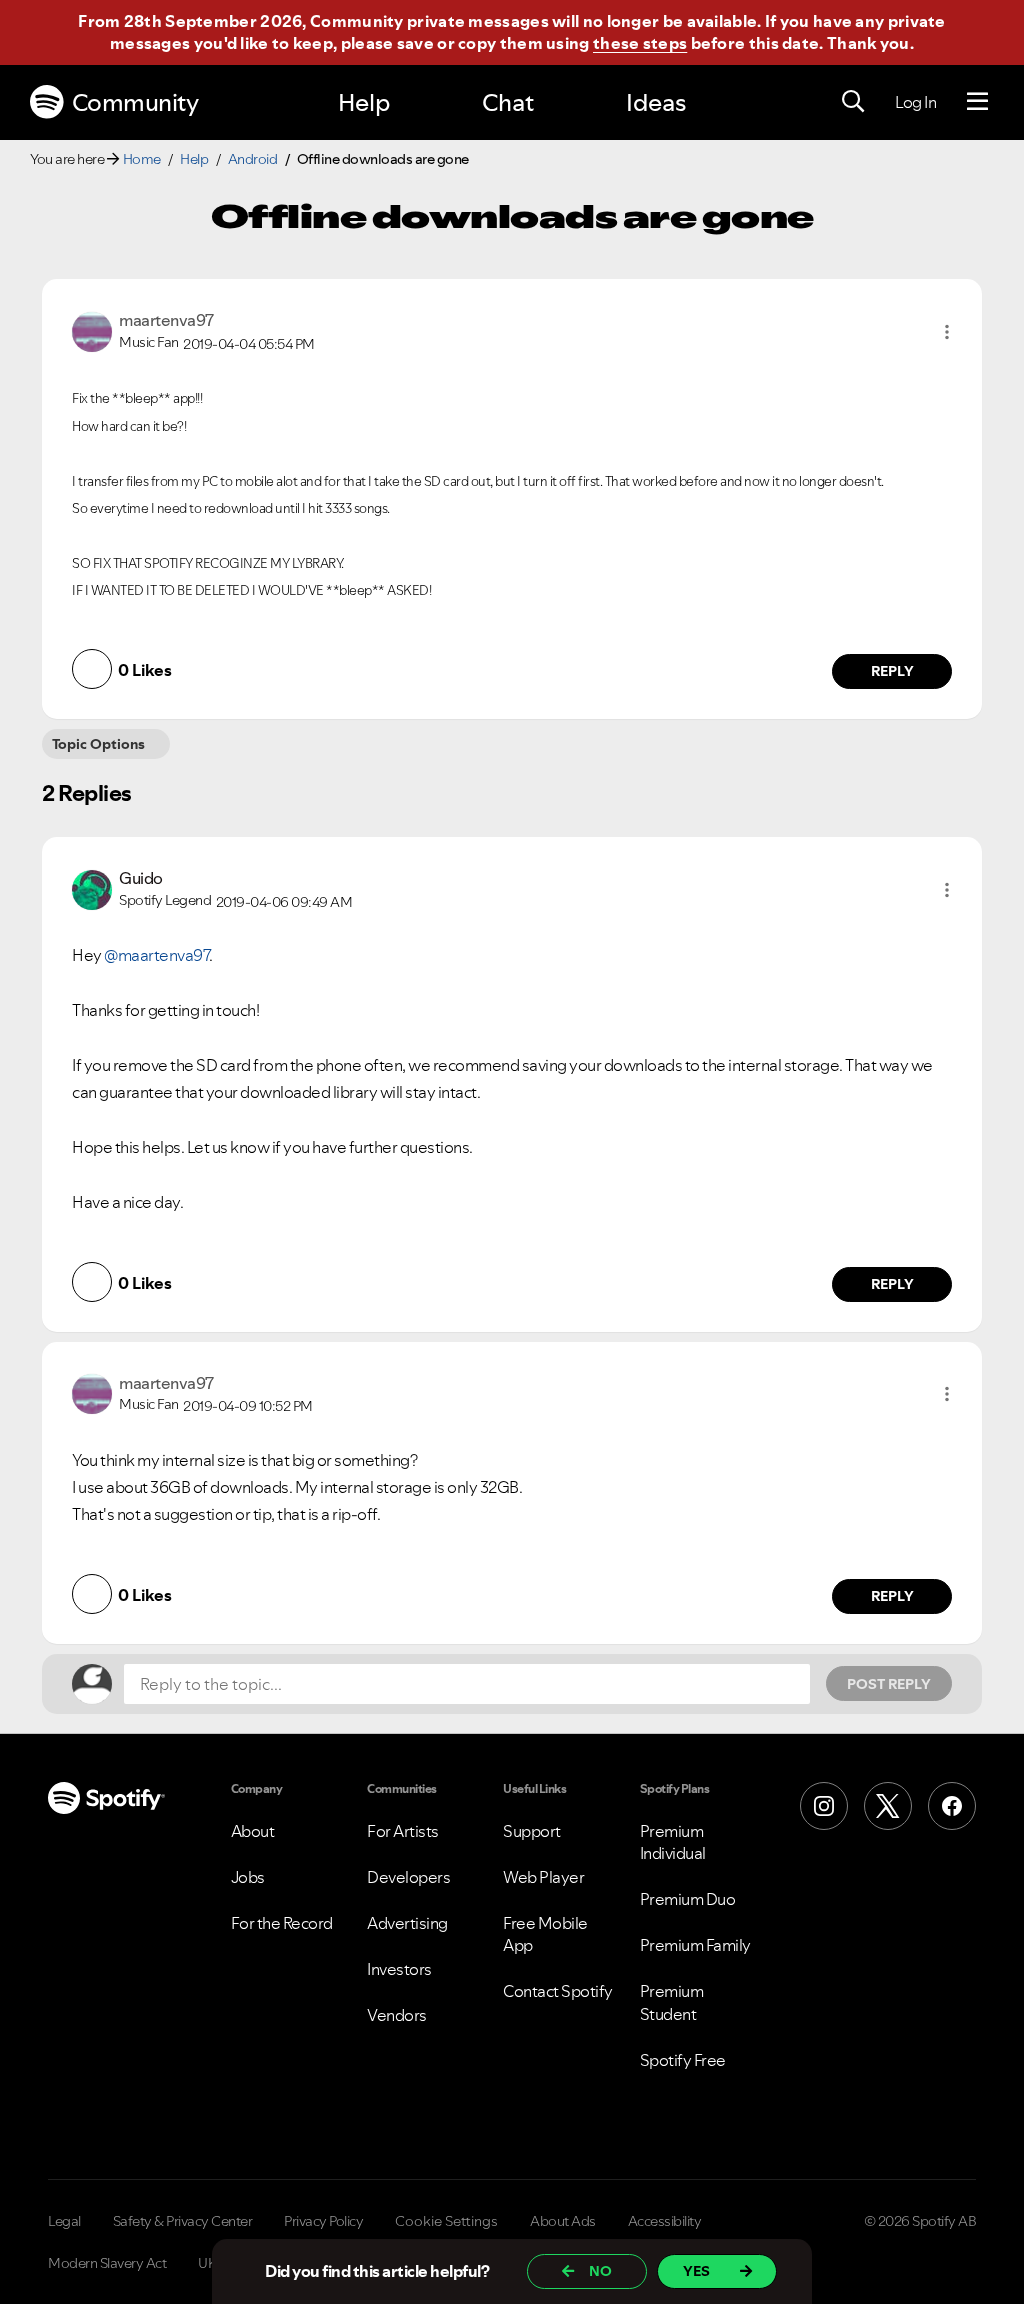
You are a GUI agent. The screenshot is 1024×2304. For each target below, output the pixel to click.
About (253, 1831)
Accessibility (665, 2221)
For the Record (282, 1923)
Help (364, 102)
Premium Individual (673, 1842)
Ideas (656, 102)
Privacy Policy (323, 2221)
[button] (947, 332)
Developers (408, 1877)
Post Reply (889, 1684)
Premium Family (695, 1945)
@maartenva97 (156, 955)
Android (253, 159)
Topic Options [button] (98, 744)
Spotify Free (683, 2060)
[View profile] (92, 330)
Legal (64, 2221)
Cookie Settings (446, 2221)
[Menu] (977, 102)
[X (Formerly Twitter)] (888, 1806)
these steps (640, 43)
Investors (399, 1969)
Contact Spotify (558, 1991)
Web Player (543, 1877)
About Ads (563, 2221)
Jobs (248, 1877)
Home (142, 159)
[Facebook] (952, 1806)
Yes (696, 2271)
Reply (892, 671)
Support (532, 1831)
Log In (915, 102)
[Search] (853, 102)
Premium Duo (688, 1899)
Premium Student (672, 2002)
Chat (508, 102)
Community (135, 102)
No (600, 2271)
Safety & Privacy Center (183, 2221)
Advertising (407, 1923)
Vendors (397, 2015)
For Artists (403, 1831)
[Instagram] (824, 1806)
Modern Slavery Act (107, 2263)
